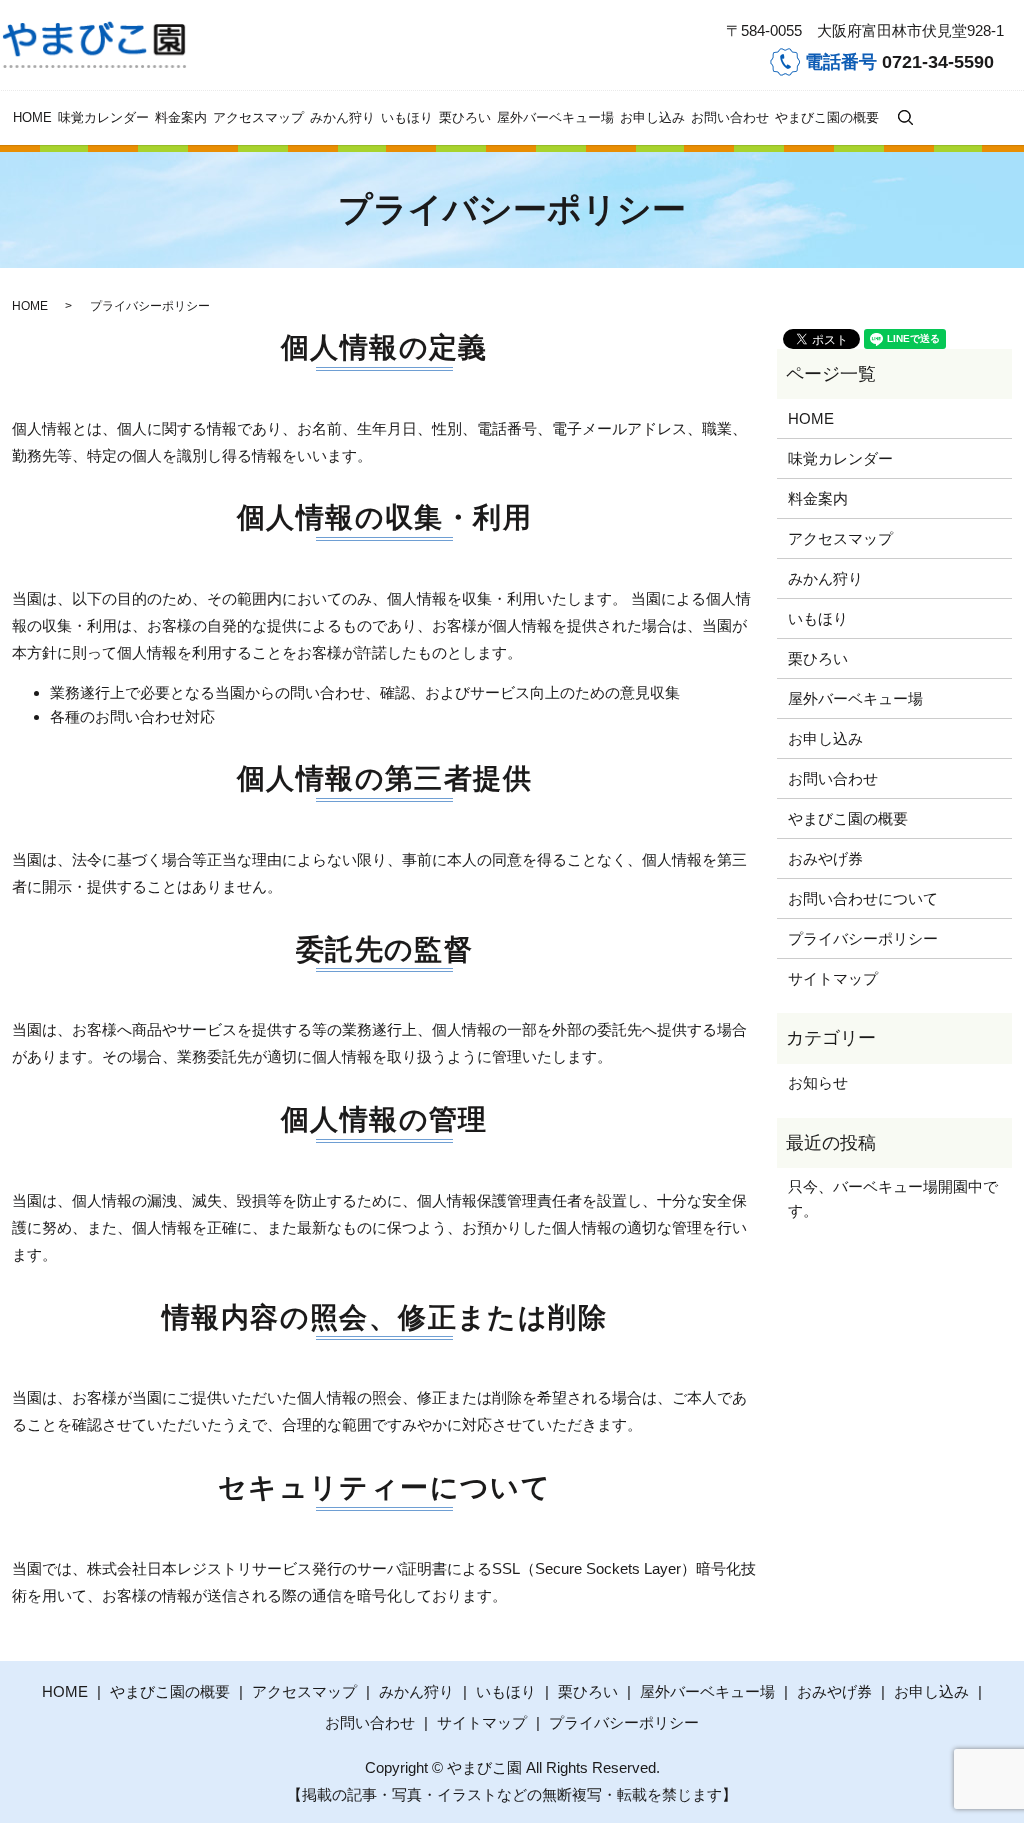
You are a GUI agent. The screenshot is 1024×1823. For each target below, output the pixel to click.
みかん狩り (342, 117)
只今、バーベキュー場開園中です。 (893, 1198)
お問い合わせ (730, 117)
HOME (32, 117)
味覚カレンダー (103, 117)
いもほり (407, 117)
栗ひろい (465, 117)
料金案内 (181, 117)
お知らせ (818, 1082)
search (905, 117)
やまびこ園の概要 (827, 117)
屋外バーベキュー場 (555, 117)
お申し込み (652, 117)
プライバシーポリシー (863, 938)
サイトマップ (833, 978)
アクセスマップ (258, 117)
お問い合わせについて (863, 898)
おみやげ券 (825, 858)
